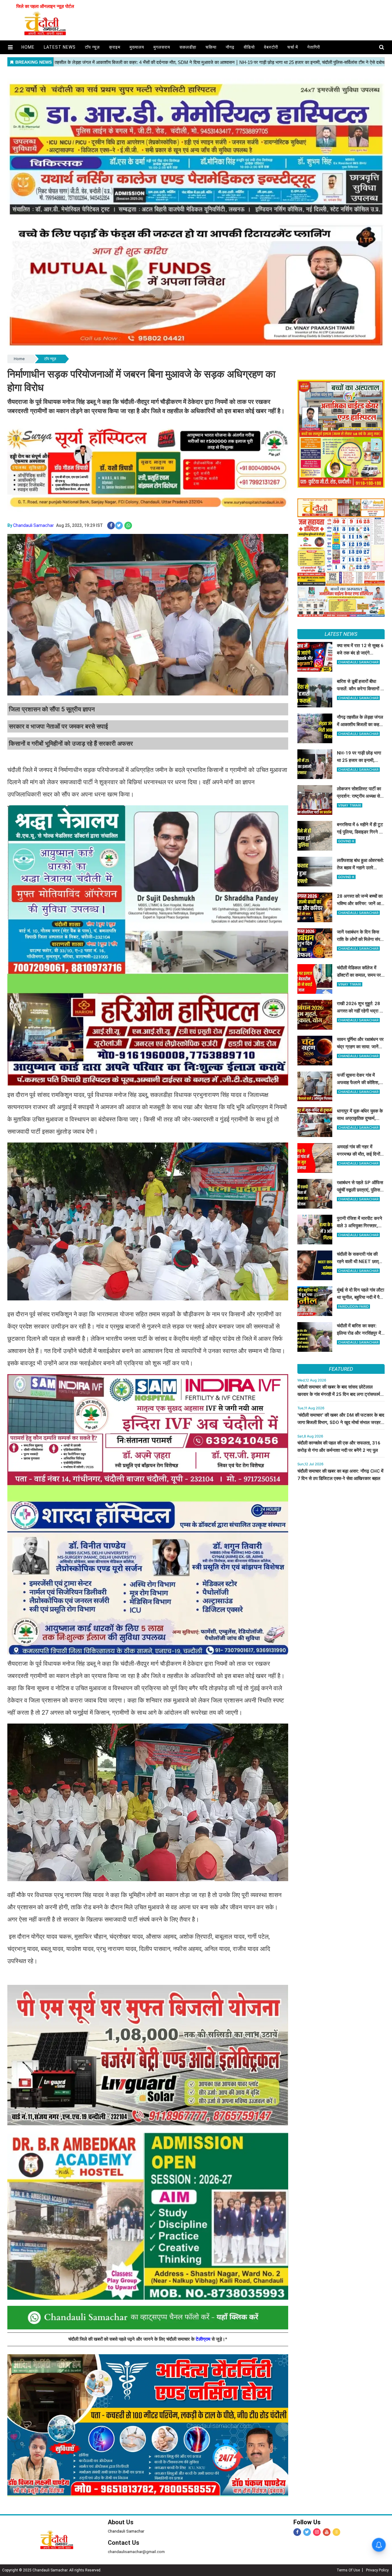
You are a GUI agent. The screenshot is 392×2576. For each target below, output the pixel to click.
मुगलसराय (162, 47)
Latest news (60, 47)
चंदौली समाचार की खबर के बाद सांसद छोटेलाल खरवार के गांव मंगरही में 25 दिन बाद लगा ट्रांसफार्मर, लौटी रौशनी (340, 1394)
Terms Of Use (348, 2570)
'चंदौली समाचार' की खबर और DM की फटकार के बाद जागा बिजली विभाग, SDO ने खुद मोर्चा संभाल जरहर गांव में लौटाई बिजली (341, 1422)
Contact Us (124, 2543)
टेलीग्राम (204, 2339)
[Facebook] (297, 2532)
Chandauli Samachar (34, 525)
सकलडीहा (188, 47)
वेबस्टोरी (271, 47)
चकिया (211, 47)
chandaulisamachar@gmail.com (136, 2552)
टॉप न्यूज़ (92, 47)
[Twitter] (307, 2532)
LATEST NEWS (341, 634)
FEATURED (341, 1369)
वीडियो (249, 47)
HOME (28, 47)
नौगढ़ (230, 47)
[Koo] (336, 2532)
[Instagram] (317, 2532)
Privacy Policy (377, 2570)
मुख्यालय (137, 47)
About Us (121, 2522)
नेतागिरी (314, 47)
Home (19, 359)
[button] (10, 47)
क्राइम (115, 47)
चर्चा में (293, 47)
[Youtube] (327, 2532)
